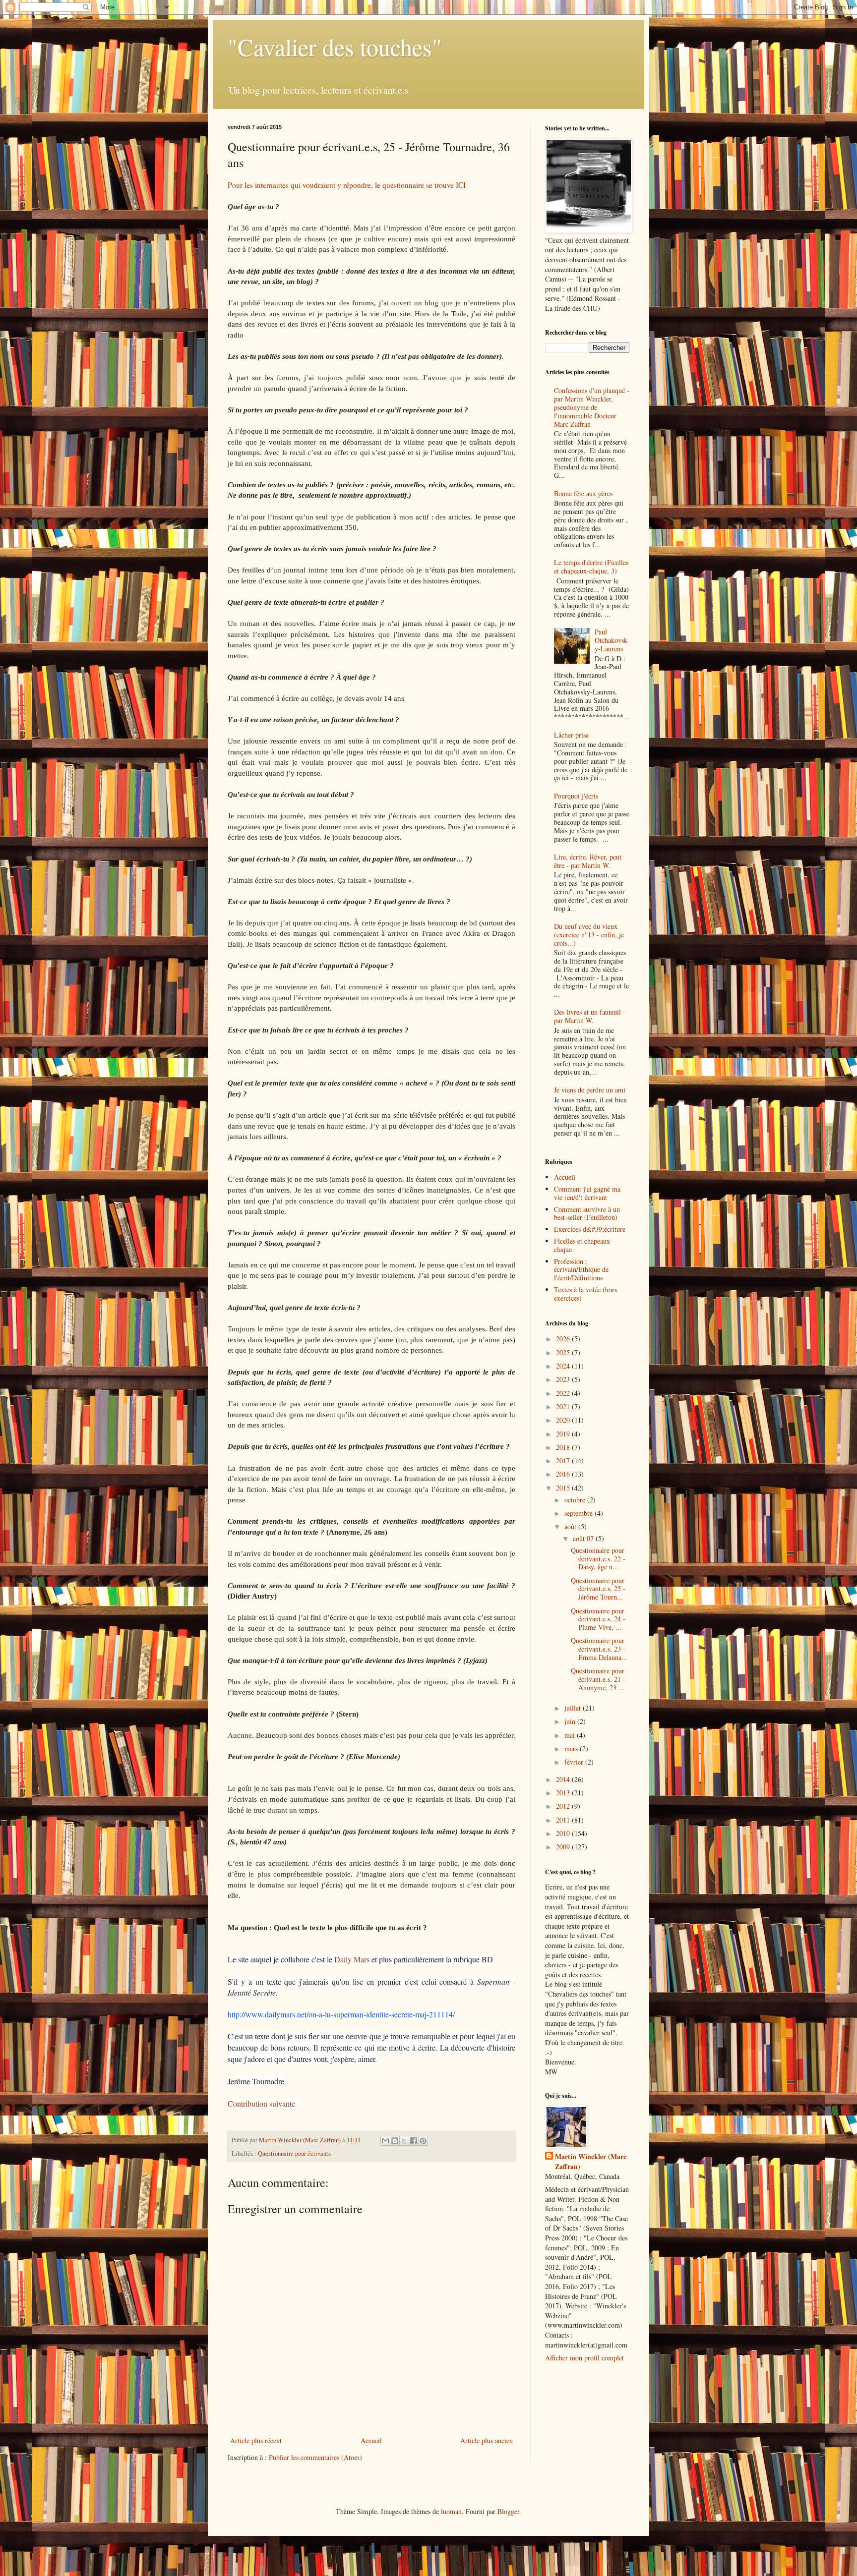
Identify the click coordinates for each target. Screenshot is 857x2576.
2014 (564, 1779)
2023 (564, 1379)
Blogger (508, 2511)
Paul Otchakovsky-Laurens (611, 640)
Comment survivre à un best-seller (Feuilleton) (587, 1213)
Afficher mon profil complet (584, 2358)
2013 (564, 1793)
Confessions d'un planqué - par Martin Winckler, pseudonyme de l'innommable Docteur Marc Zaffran (592, 407)
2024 (564, 1366)
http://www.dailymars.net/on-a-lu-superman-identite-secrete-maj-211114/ (341, 2014)
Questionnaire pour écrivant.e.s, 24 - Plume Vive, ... (598, 1619)
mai (571, 1735)
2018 (564, 1447)
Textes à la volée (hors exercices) (585, 1294)
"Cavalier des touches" (335, 47)
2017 (564, 1460)
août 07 (584, 1538)
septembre (580, 1513)
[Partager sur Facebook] (414, 2141)
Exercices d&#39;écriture (590, 1229)
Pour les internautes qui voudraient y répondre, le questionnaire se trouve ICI (348, 185)
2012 (564, 1806)
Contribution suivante (262, 2103)
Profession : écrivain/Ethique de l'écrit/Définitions (581, 1270)
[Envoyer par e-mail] (385, 2141)
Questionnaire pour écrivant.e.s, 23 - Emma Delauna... (599, 1649)
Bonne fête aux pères (583, 493)
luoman (451, 2511)
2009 (564, 1847)
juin (571, 1721)
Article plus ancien (487, 2440)
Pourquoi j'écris (576, 796)
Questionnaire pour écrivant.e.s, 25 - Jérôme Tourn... (598, 1589)
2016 (564, 1474)
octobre (576, 1500)
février (575, 1762)
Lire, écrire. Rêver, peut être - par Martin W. (588, 861)
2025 (564, 1352)
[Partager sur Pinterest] (423, 2141)
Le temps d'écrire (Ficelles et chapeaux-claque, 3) (591, 567)
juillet (574, 1708)
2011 (564, 1820)
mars (572, 1748)
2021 (564, 1406)
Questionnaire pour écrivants (294, 2153)
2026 (564, 1339)
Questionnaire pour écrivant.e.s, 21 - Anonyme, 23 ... (598, 1679)
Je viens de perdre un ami (590, 1090)
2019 (564, 1434)
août (571, 1526)
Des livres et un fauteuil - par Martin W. (590, 1016)
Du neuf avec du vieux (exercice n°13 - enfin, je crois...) (589, 935)
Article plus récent (256, 2440)
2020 (564, 1420)
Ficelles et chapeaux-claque (583, 1245)
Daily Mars (353, 1959)
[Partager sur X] (404, 2141)
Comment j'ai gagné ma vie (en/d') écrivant (587, 1193)
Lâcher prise (571, 735)
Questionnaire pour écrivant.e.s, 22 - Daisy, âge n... (598, 1559)
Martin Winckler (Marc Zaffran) (591, 2161)
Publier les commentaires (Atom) (315, 2457)
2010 (564, 1833)
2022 (564, 1393)
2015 (564, 1488)
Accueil (371, 2440)
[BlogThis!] (395, 2141)
